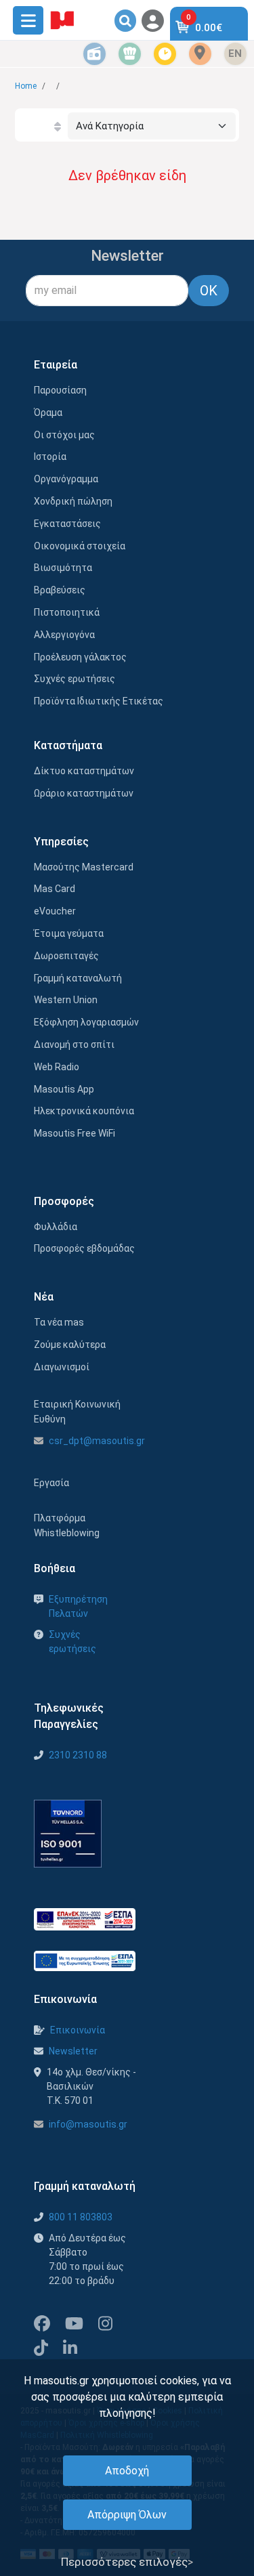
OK (209, 291)
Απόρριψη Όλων (127, 2515)
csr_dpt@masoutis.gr (97, 1441)
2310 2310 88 (78, 1755)
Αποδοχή (127, 2471)
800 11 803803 (81, 2217)
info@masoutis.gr (88, 2124)
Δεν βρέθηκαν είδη (127, 175)
